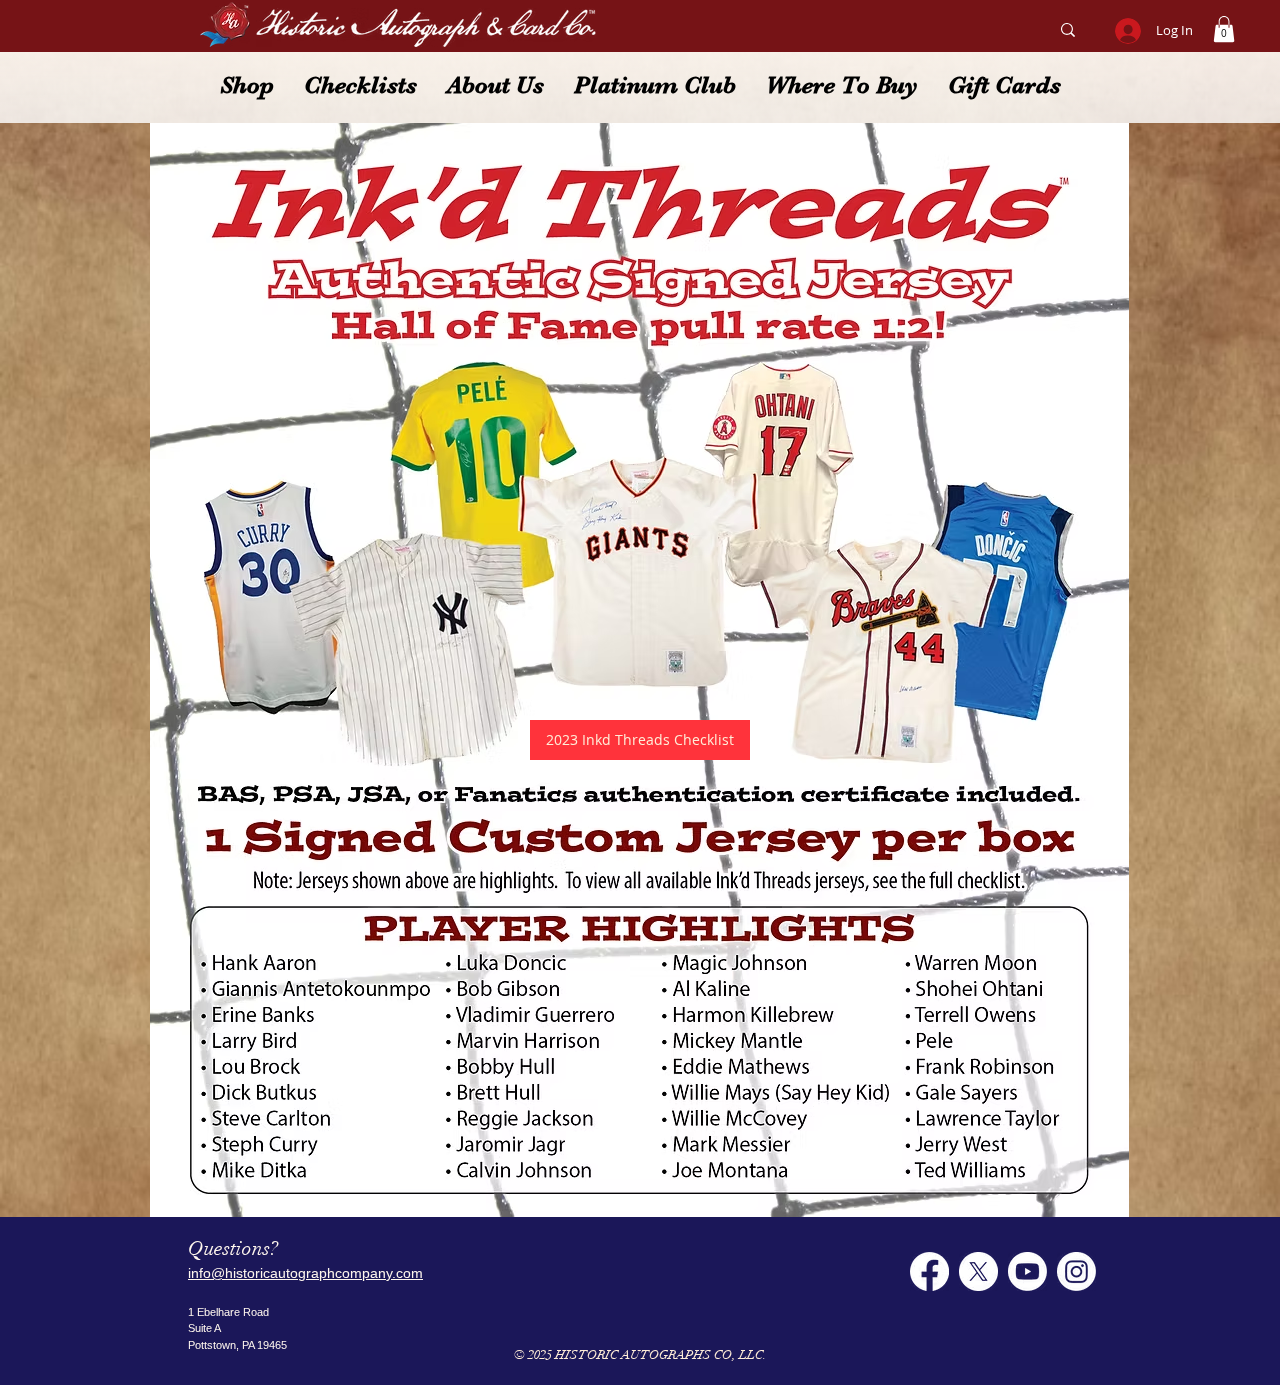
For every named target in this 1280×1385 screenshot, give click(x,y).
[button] (1224, 29)
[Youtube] (1027, 1271)
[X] (978, 1271)
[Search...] (1067, 30)
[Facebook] (929, 1271)
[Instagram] (1076, 1271)
